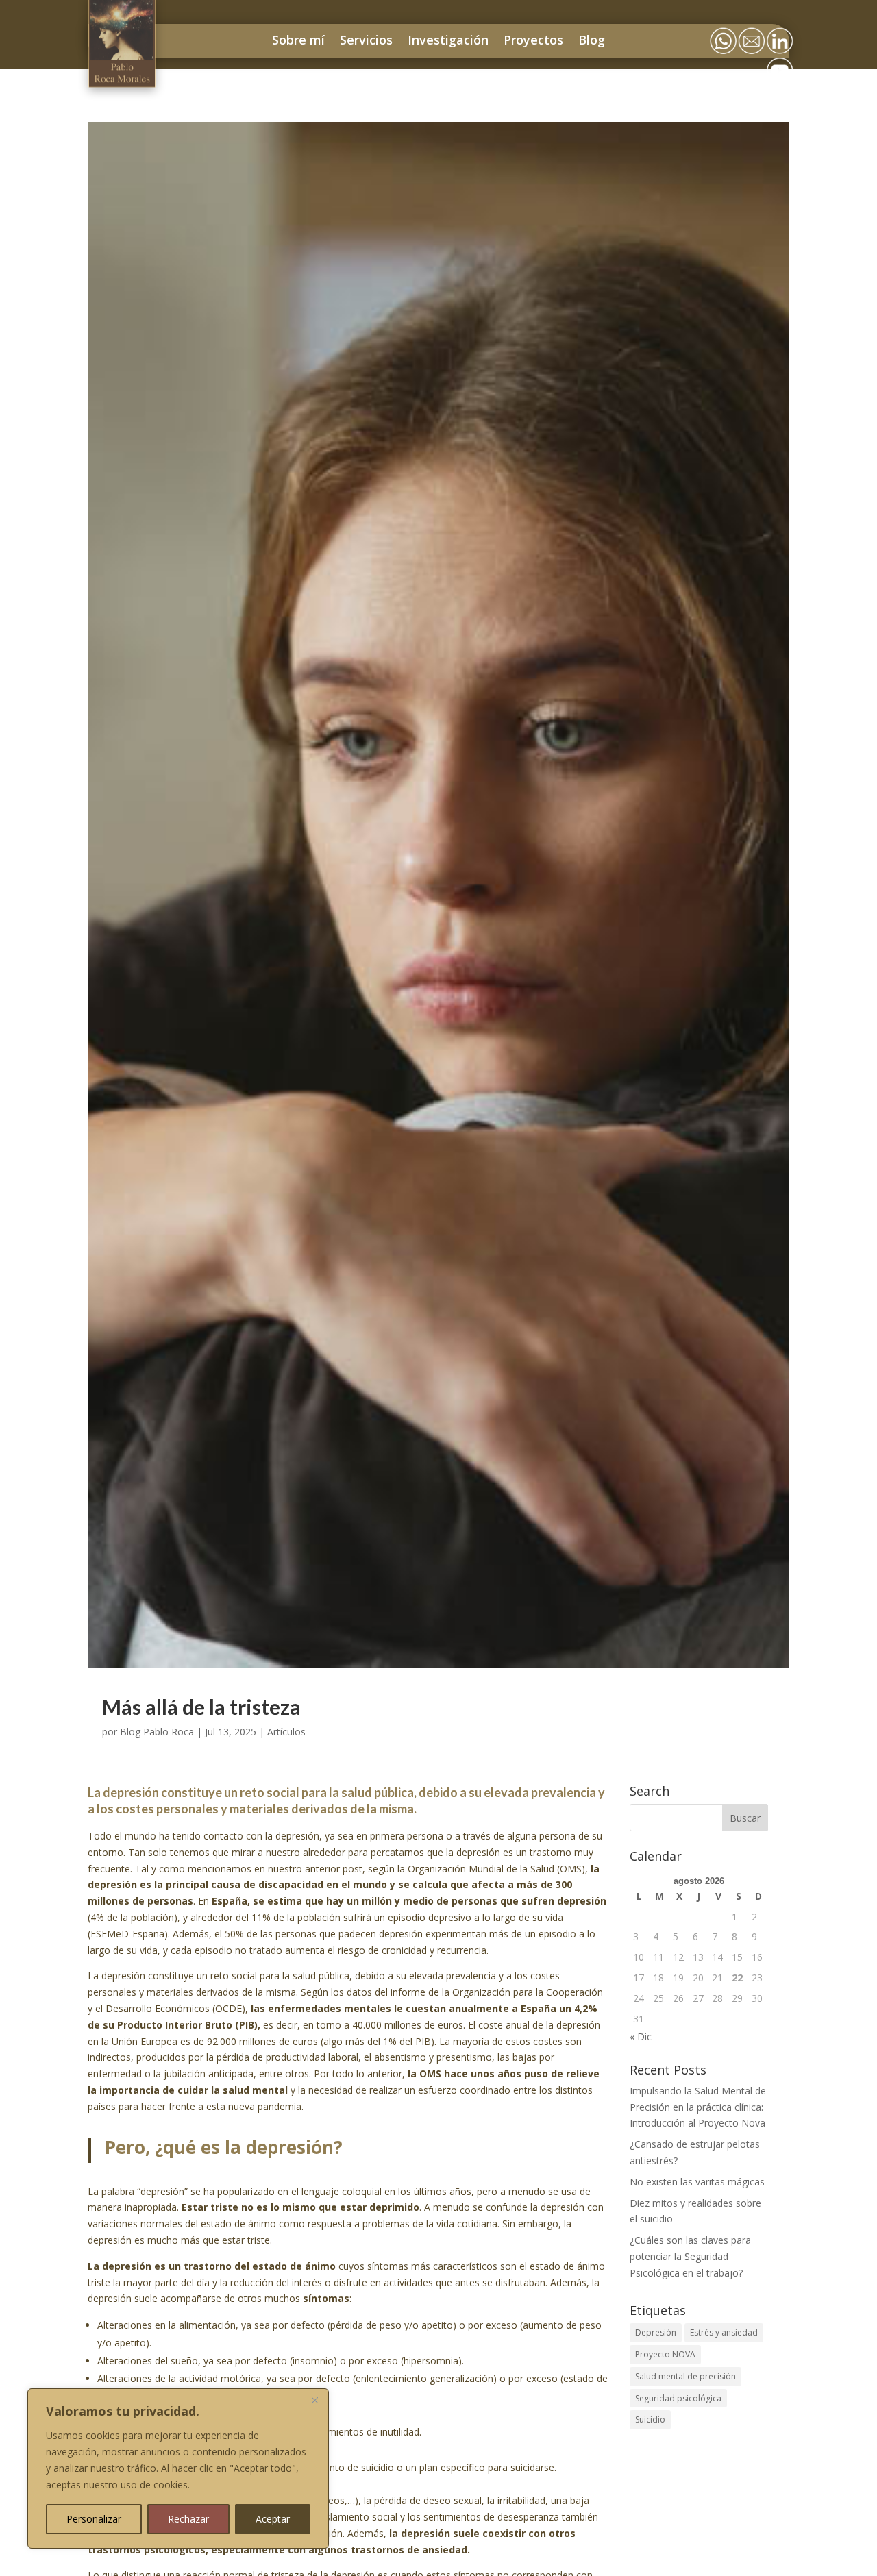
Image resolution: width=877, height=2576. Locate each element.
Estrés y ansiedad (724, 2332)
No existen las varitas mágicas (697, 2182)
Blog (592, 40)
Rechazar (188, 2519)
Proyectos (533, 40)
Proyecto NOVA (665, 2354)
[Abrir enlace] (123, 77)
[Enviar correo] (752, 27)
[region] (178, 2468)
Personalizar (94, 2519)
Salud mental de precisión (685, 2376)
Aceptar (273, 2519)
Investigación (448, 40)
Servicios (366, 40)
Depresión (656, 2332)
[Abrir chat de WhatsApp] (723, 27)
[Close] (314, 2400)
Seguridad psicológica (678, 2398)
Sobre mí (298, 40)
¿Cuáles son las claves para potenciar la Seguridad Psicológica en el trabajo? (690, 2256)
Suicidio (650, 2419)
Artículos (286, 1732)
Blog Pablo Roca (157, 1732)
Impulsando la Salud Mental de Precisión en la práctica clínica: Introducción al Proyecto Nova (698, 2107)
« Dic (641, 2036)
